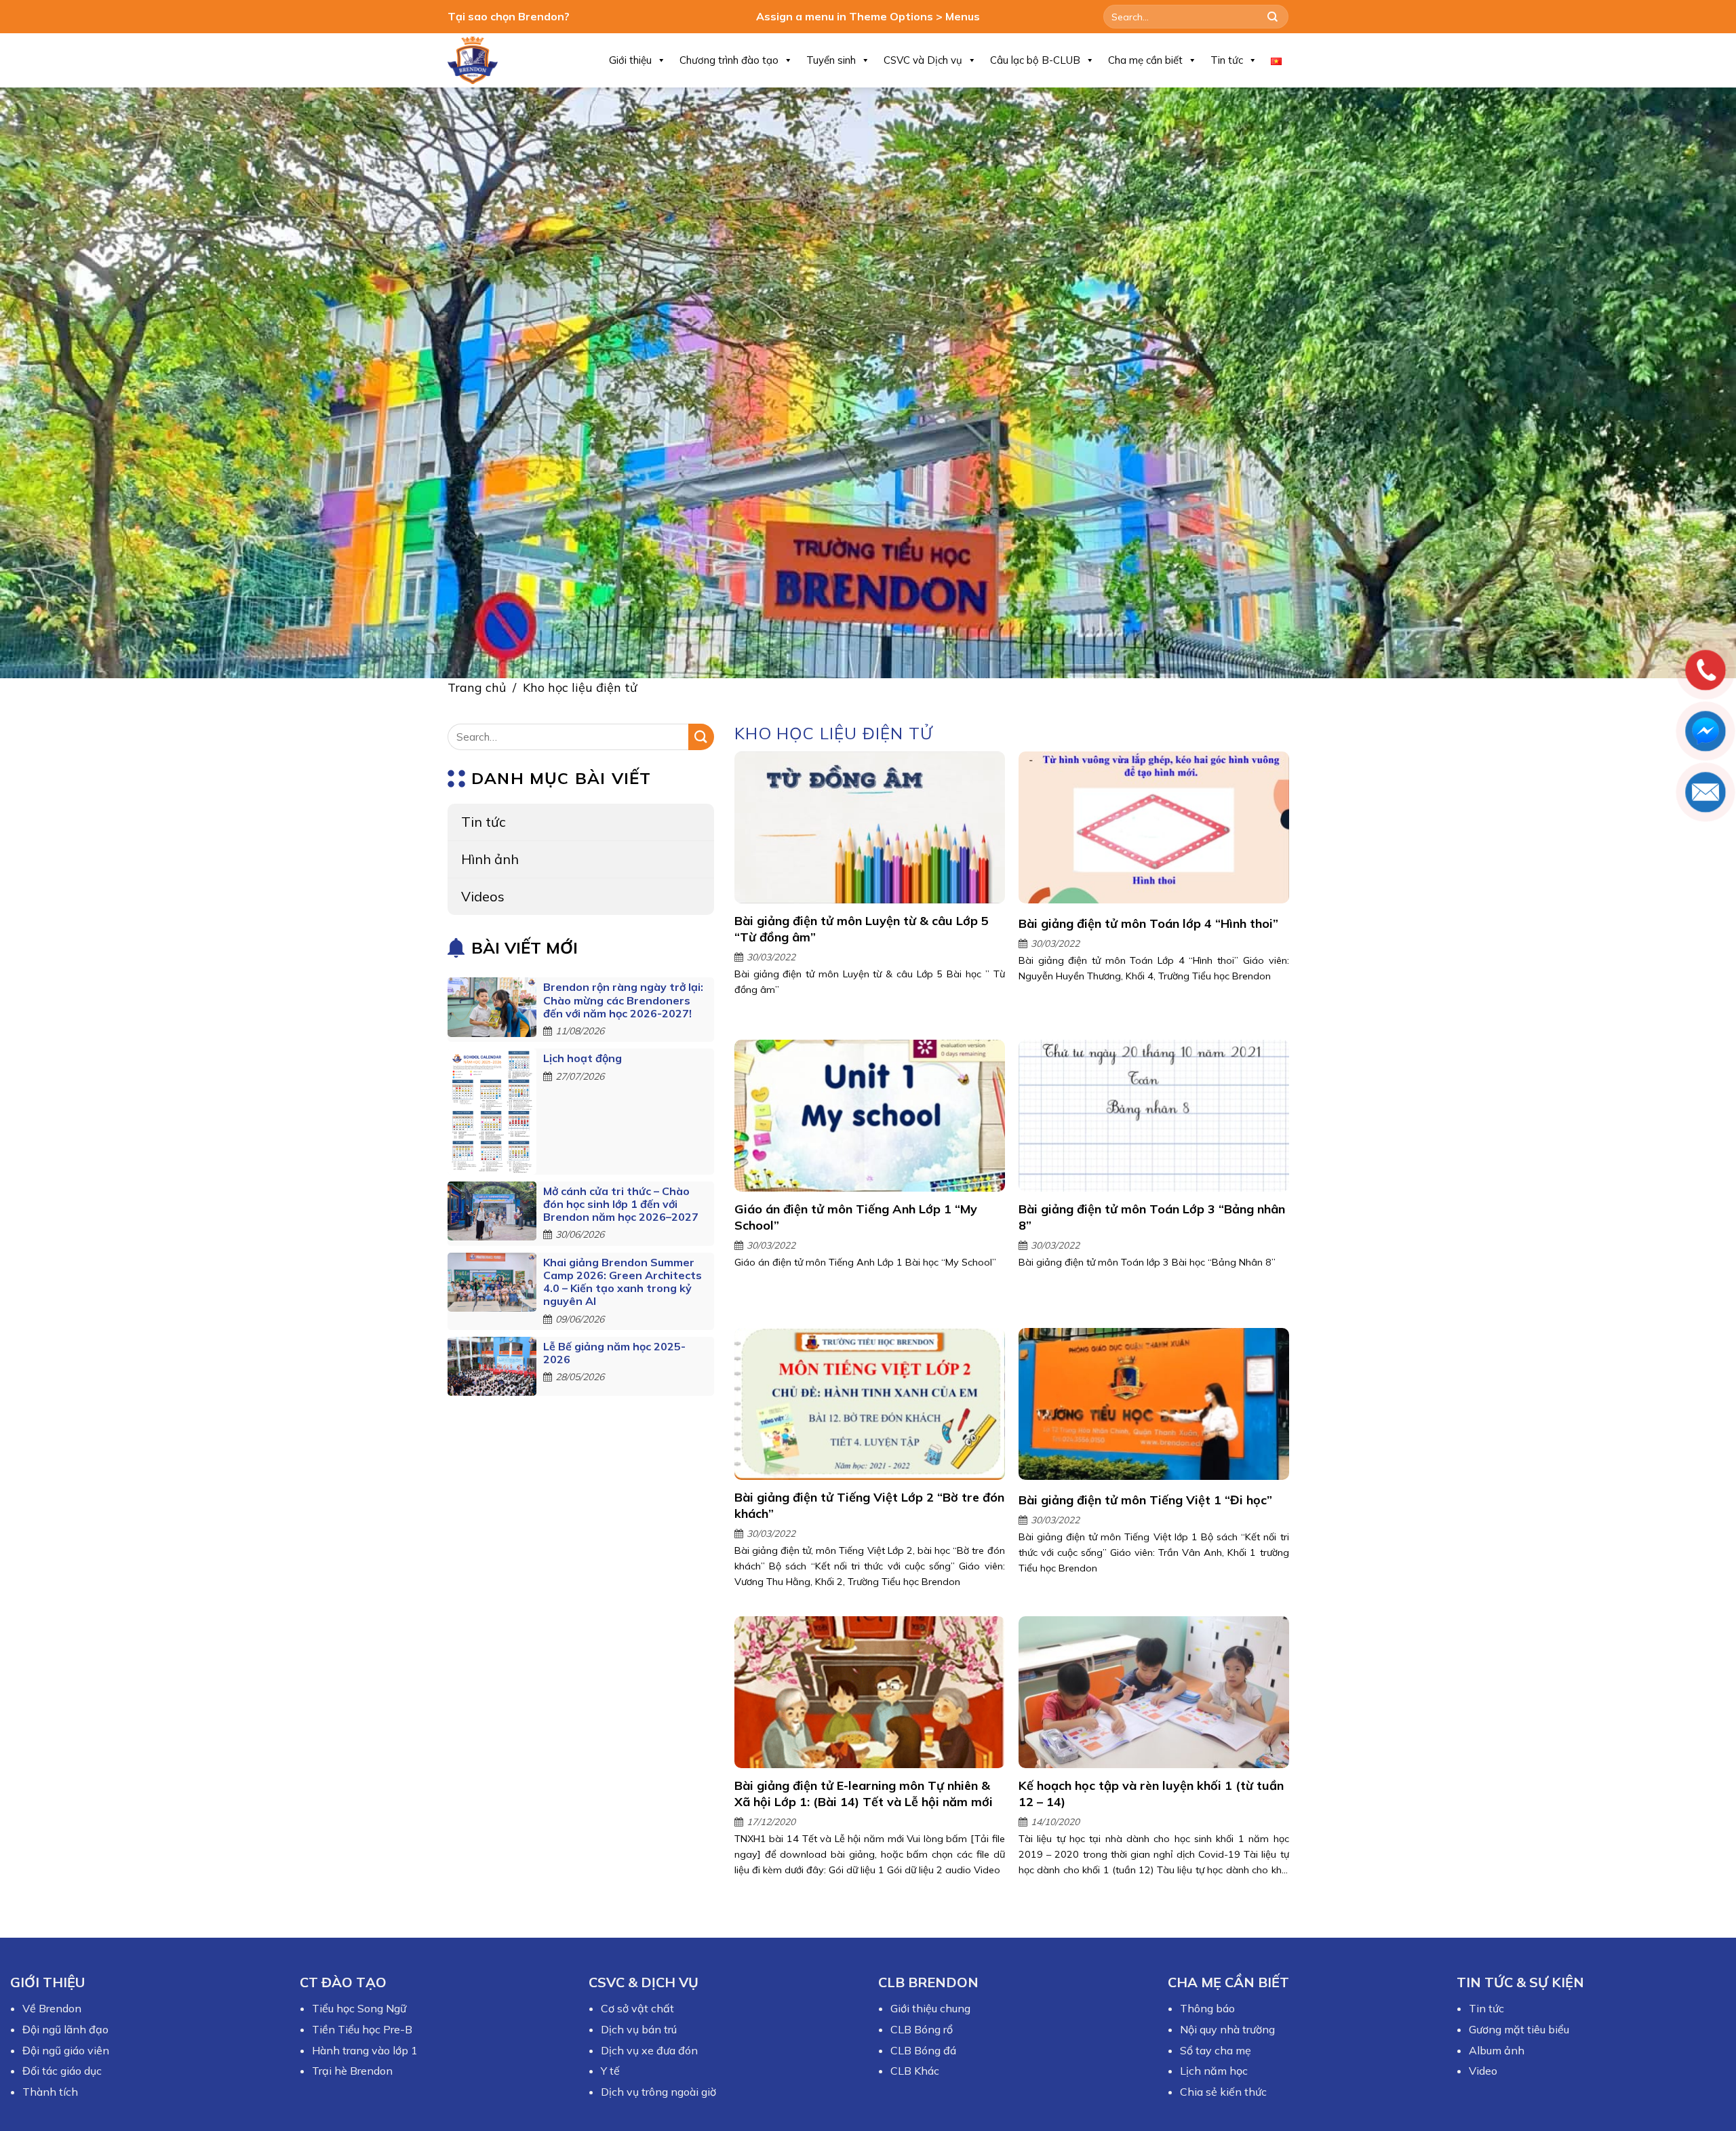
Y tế (610, 2071)
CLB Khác (915, 2071)
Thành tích (50, 2092)
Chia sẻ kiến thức (1223, 2092)
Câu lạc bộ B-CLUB (1035, 60)
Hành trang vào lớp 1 (365, 2050)
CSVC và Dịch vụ (923, 60)
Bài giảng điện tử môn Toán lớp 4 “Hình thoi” (1148, 923)
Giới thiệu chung (930, 2008)
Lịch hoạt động (583, 1058)
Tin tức (1227, 60)
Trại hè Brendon (352, 2071)
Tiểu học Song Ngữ (359, 2008)
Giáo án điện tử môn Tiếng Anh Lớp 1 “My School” (856, 1217)
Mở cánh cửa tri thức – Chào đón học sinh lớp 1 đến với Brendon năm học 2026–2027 (621, 1204)
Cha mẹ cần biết (1145, 60)
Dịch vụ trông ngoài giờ (658, 2092)
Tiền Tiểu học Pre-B (362, 2029)
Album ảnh (1497, 2050)
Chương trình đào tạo (729, 60)
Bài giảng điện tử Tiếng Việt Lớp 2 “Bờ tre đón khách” (869, 1505)
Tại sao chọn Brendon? (509, 16)
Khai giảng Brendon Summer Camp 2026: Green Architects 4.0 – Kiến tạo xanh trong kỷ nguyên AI (623, 1282)
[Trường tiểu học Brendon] (481, 60)
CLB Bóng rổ (922, 2029)
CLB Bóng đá (923, 2050)
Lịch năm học (1214, 2071)
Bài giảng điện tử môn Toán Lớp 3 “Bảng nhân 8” (1151, 1217)
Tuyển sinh (831, 60)
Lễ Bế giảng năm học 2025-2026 (614, 1353)
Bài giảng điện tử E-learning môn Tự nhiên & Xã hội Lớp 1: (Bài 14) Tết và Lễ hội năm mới (864, 1793)
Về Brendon (52, 2008)
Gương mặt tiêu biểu (1519, 2029)
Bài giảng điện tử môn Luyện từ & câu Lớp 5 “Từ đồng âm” (862, 928)
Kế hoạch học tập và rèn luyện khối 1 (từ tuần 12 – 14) (1150, 1793)
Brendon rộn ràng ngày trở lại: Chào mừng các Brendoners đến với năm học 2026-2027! (623, 1000)
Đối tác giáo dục (62, 2071)
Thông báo (1207, 2008)
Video (1483, 2071)
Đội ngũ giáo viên (66, 2050)
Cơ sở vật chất (637, 2008)
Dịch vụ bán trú (639, 2029)
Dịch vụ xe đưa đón (649, 2050)
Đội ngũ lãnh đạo (65, 2029)
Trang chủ (477, 687)
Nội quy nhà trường (1227, 2029)
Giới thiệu (630, 60)
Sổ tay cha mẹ (1216, 2050)
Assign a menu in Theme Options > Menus (868, 16)
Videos (483, 896)
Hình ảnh (490, 859)
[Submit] (1273, 17)
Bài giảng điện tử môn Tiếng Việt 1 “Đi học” (1145, 1499)
